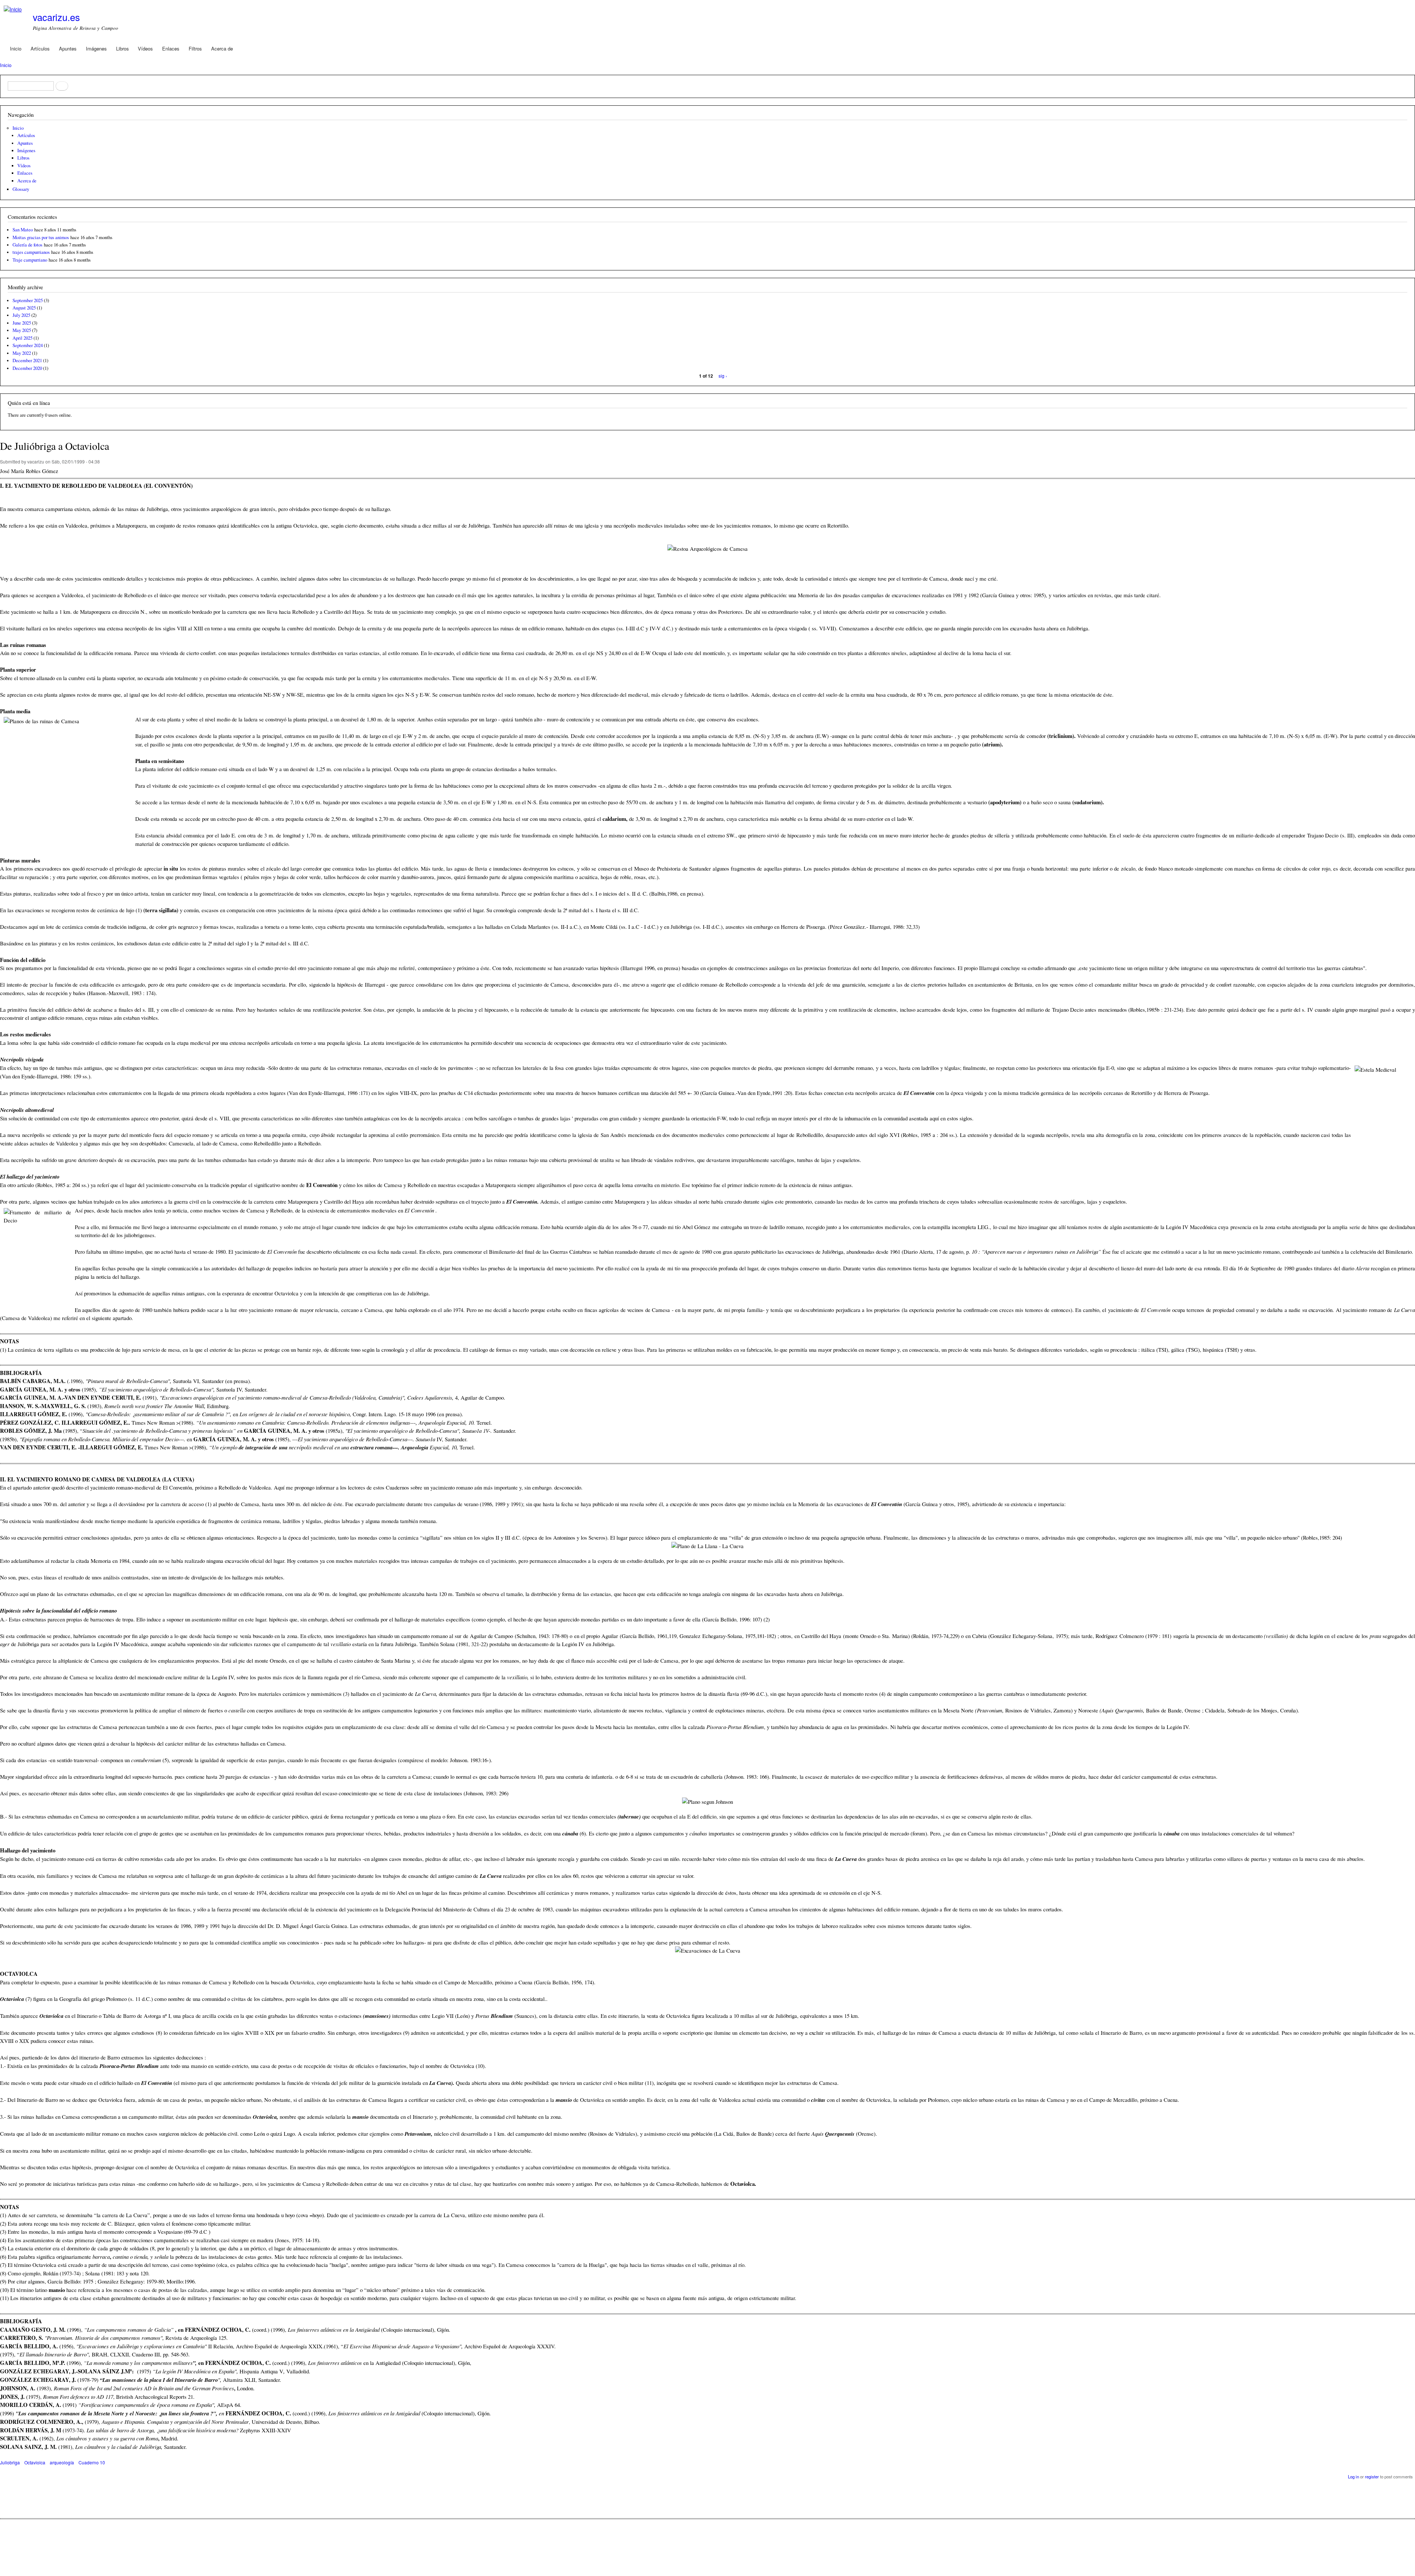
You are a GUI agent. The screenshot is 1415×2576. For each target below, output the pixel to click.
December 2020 (27, 368)
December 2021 (27, 360)
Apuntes (68, 48)
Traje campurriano (30, 260)
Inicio (16, 48)
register (1372, 2477)
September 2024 (28, 345)
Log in (1353, 2477)
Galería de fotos (27, 245)
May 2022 (22, 353)
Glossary (21, 189)
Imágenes (96, 48)
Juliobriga (10, 2462)
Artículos (40, 48)
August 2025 (24, 308)
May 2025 (22, 330)
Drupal (33, 2561)
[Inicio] (14, 9)
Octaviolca (35, 2462)
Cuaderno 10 (92, 2462)
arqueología (62, 2462)
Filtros (195, 48)
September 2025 (28, 300)
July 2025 (21, 315)
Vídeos (145, 48)
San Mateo (23, 230)
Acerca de (222, 48)
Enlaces (171, 48)
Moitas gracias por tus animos (41, 237)
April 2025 (22, 338)
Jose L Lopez (679, 2525)
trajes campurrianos (31, 252)
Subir (707, 2543)
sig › (723, 376)
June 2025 (22, 323)
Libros (123, 48)
